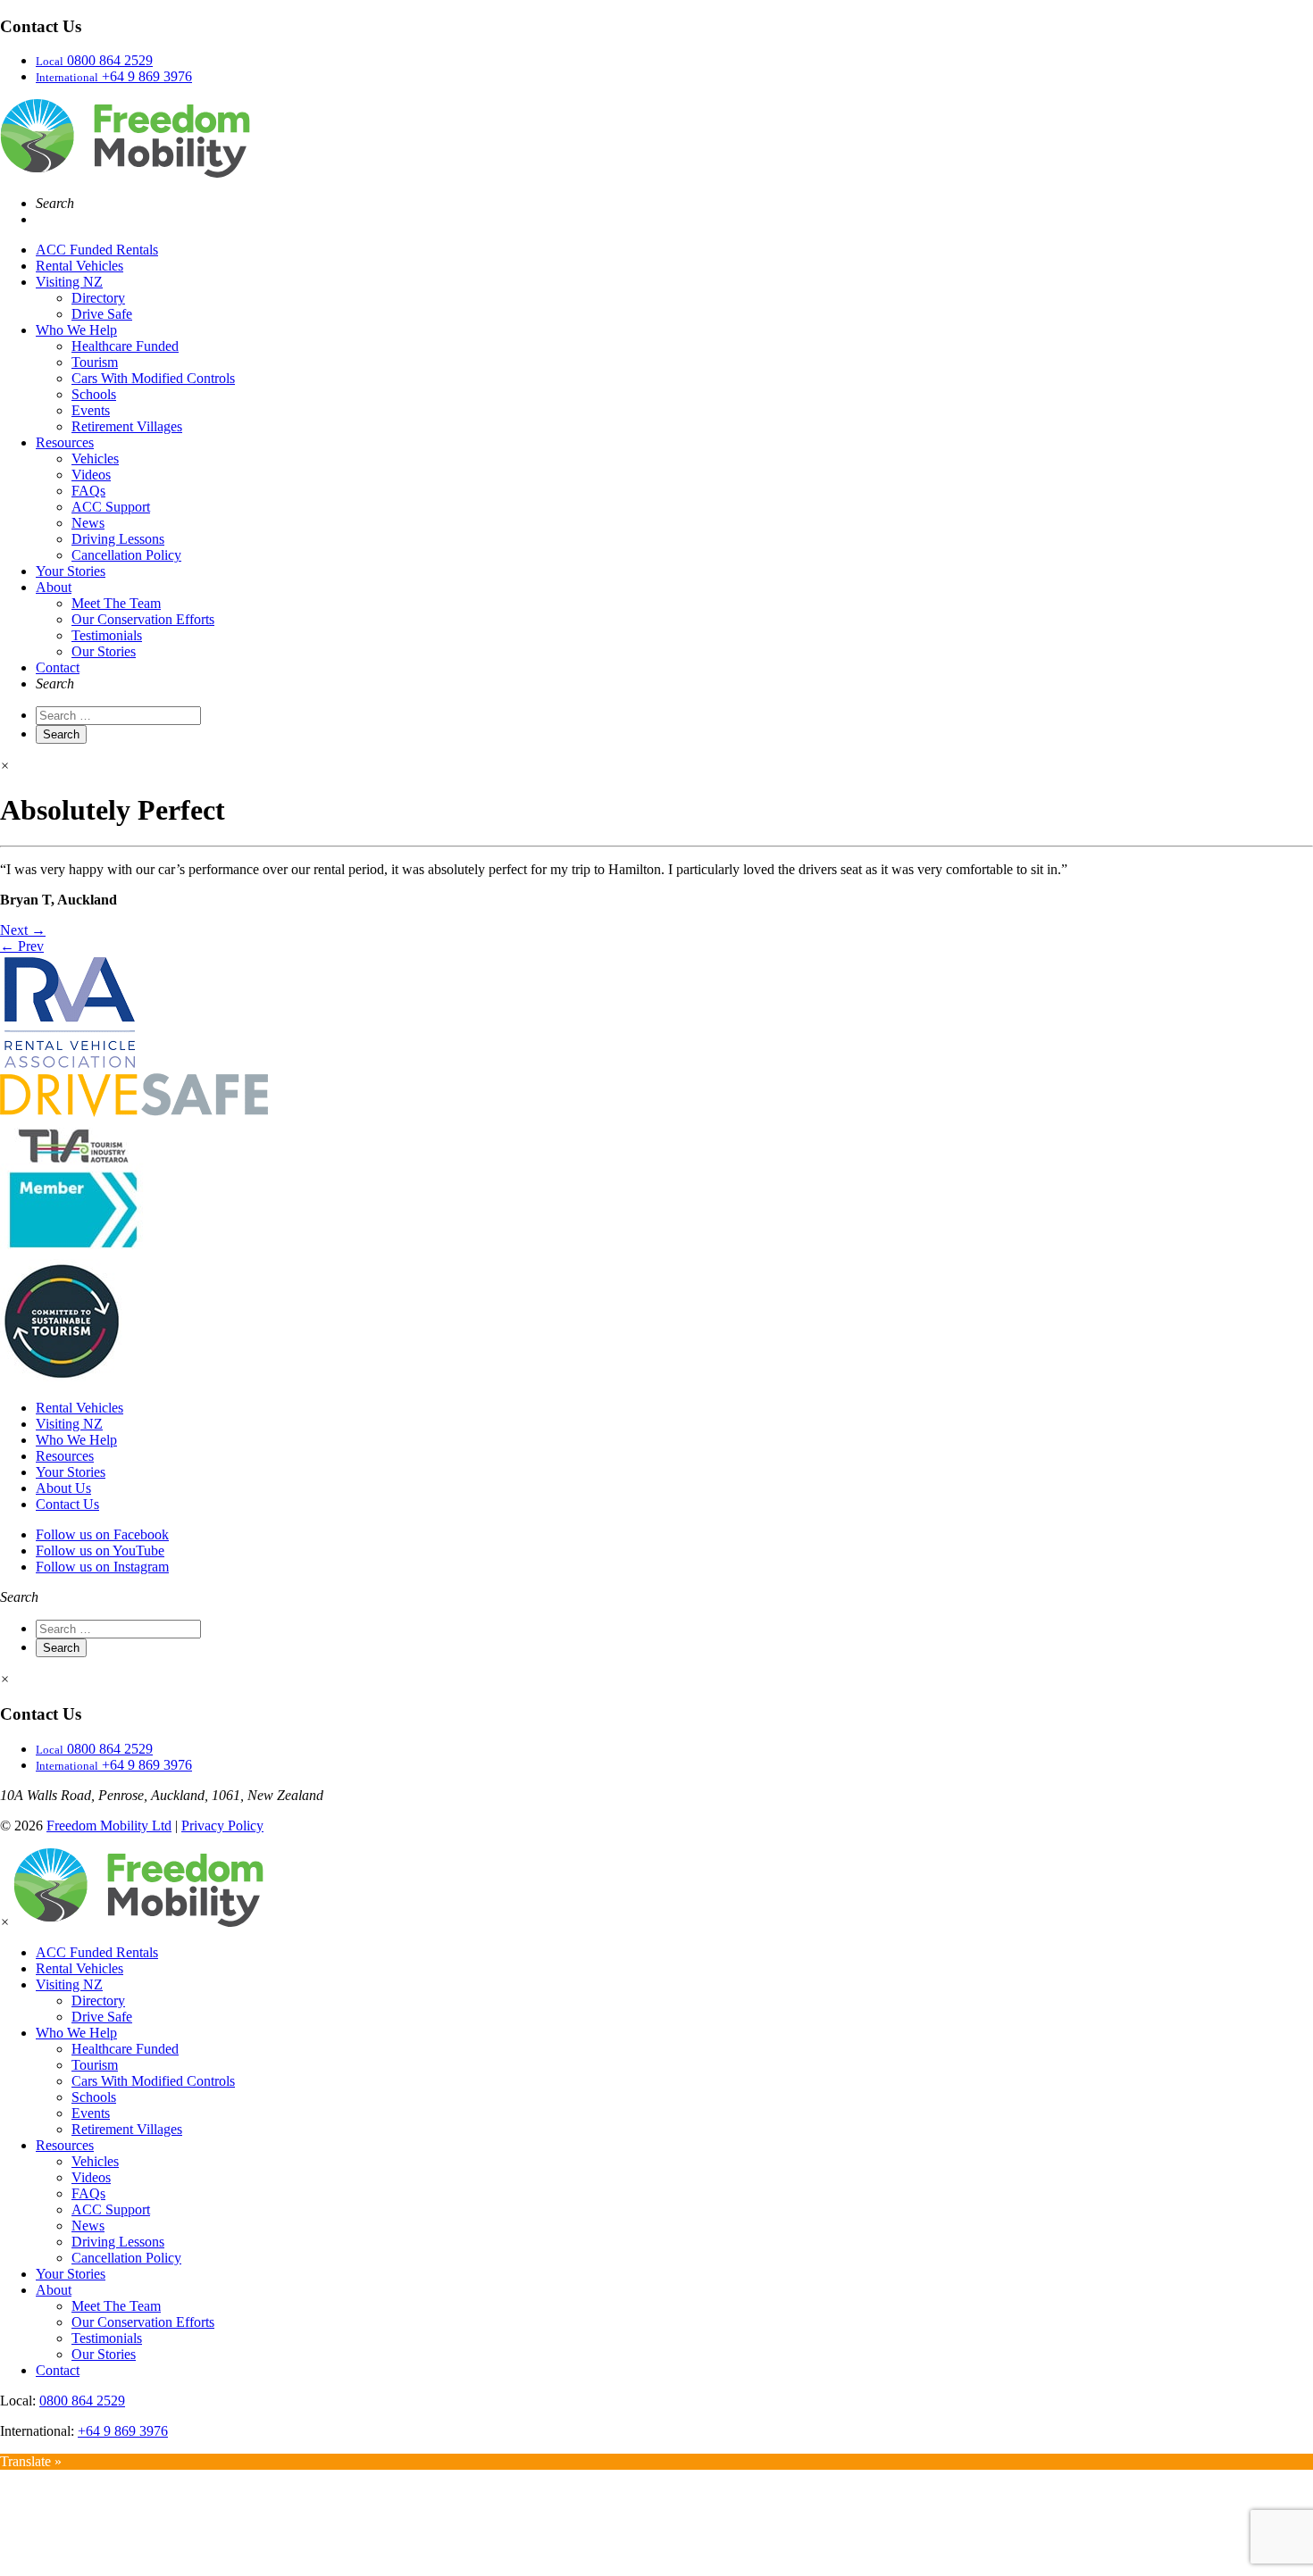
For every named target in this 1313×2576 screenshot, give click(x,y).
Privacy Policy (222, 1826)
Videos (91, 475)
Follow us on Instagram (102, 1567)
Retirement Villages (127, 426)
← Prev (22, 946)
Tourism (95, 362)
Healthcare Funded (125, 346)
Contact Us (67, 1504)
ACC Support (111, 507)
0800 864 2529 (82, 2401)
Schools (94, 394)
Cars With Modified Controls (153, 378)
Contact (58, 667)
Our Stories (104, 651)
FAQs (88, 491)
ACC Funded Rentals (97, 250)
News (88, 523)
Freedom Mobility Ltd (109, 1826)
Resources (65, 442)
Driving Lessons (118, 539)
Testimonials (107, 635)
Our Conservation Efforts (143, 619)
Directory (98, 298)
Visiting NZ (69, 282)
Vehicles (95, 459)
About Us (63, 1488)
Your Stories (71, 571)
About (54, 587)
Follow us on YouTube (100, 1551)
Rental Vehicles (79, 266)
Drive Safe (102, 314)
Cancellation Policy (126, 555)
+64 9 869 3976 (123, 2431)
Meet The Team (116, 603)
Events (91, 410)
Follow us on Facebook (102, 1534)
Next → (23, 930)
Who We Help (76, 330)
